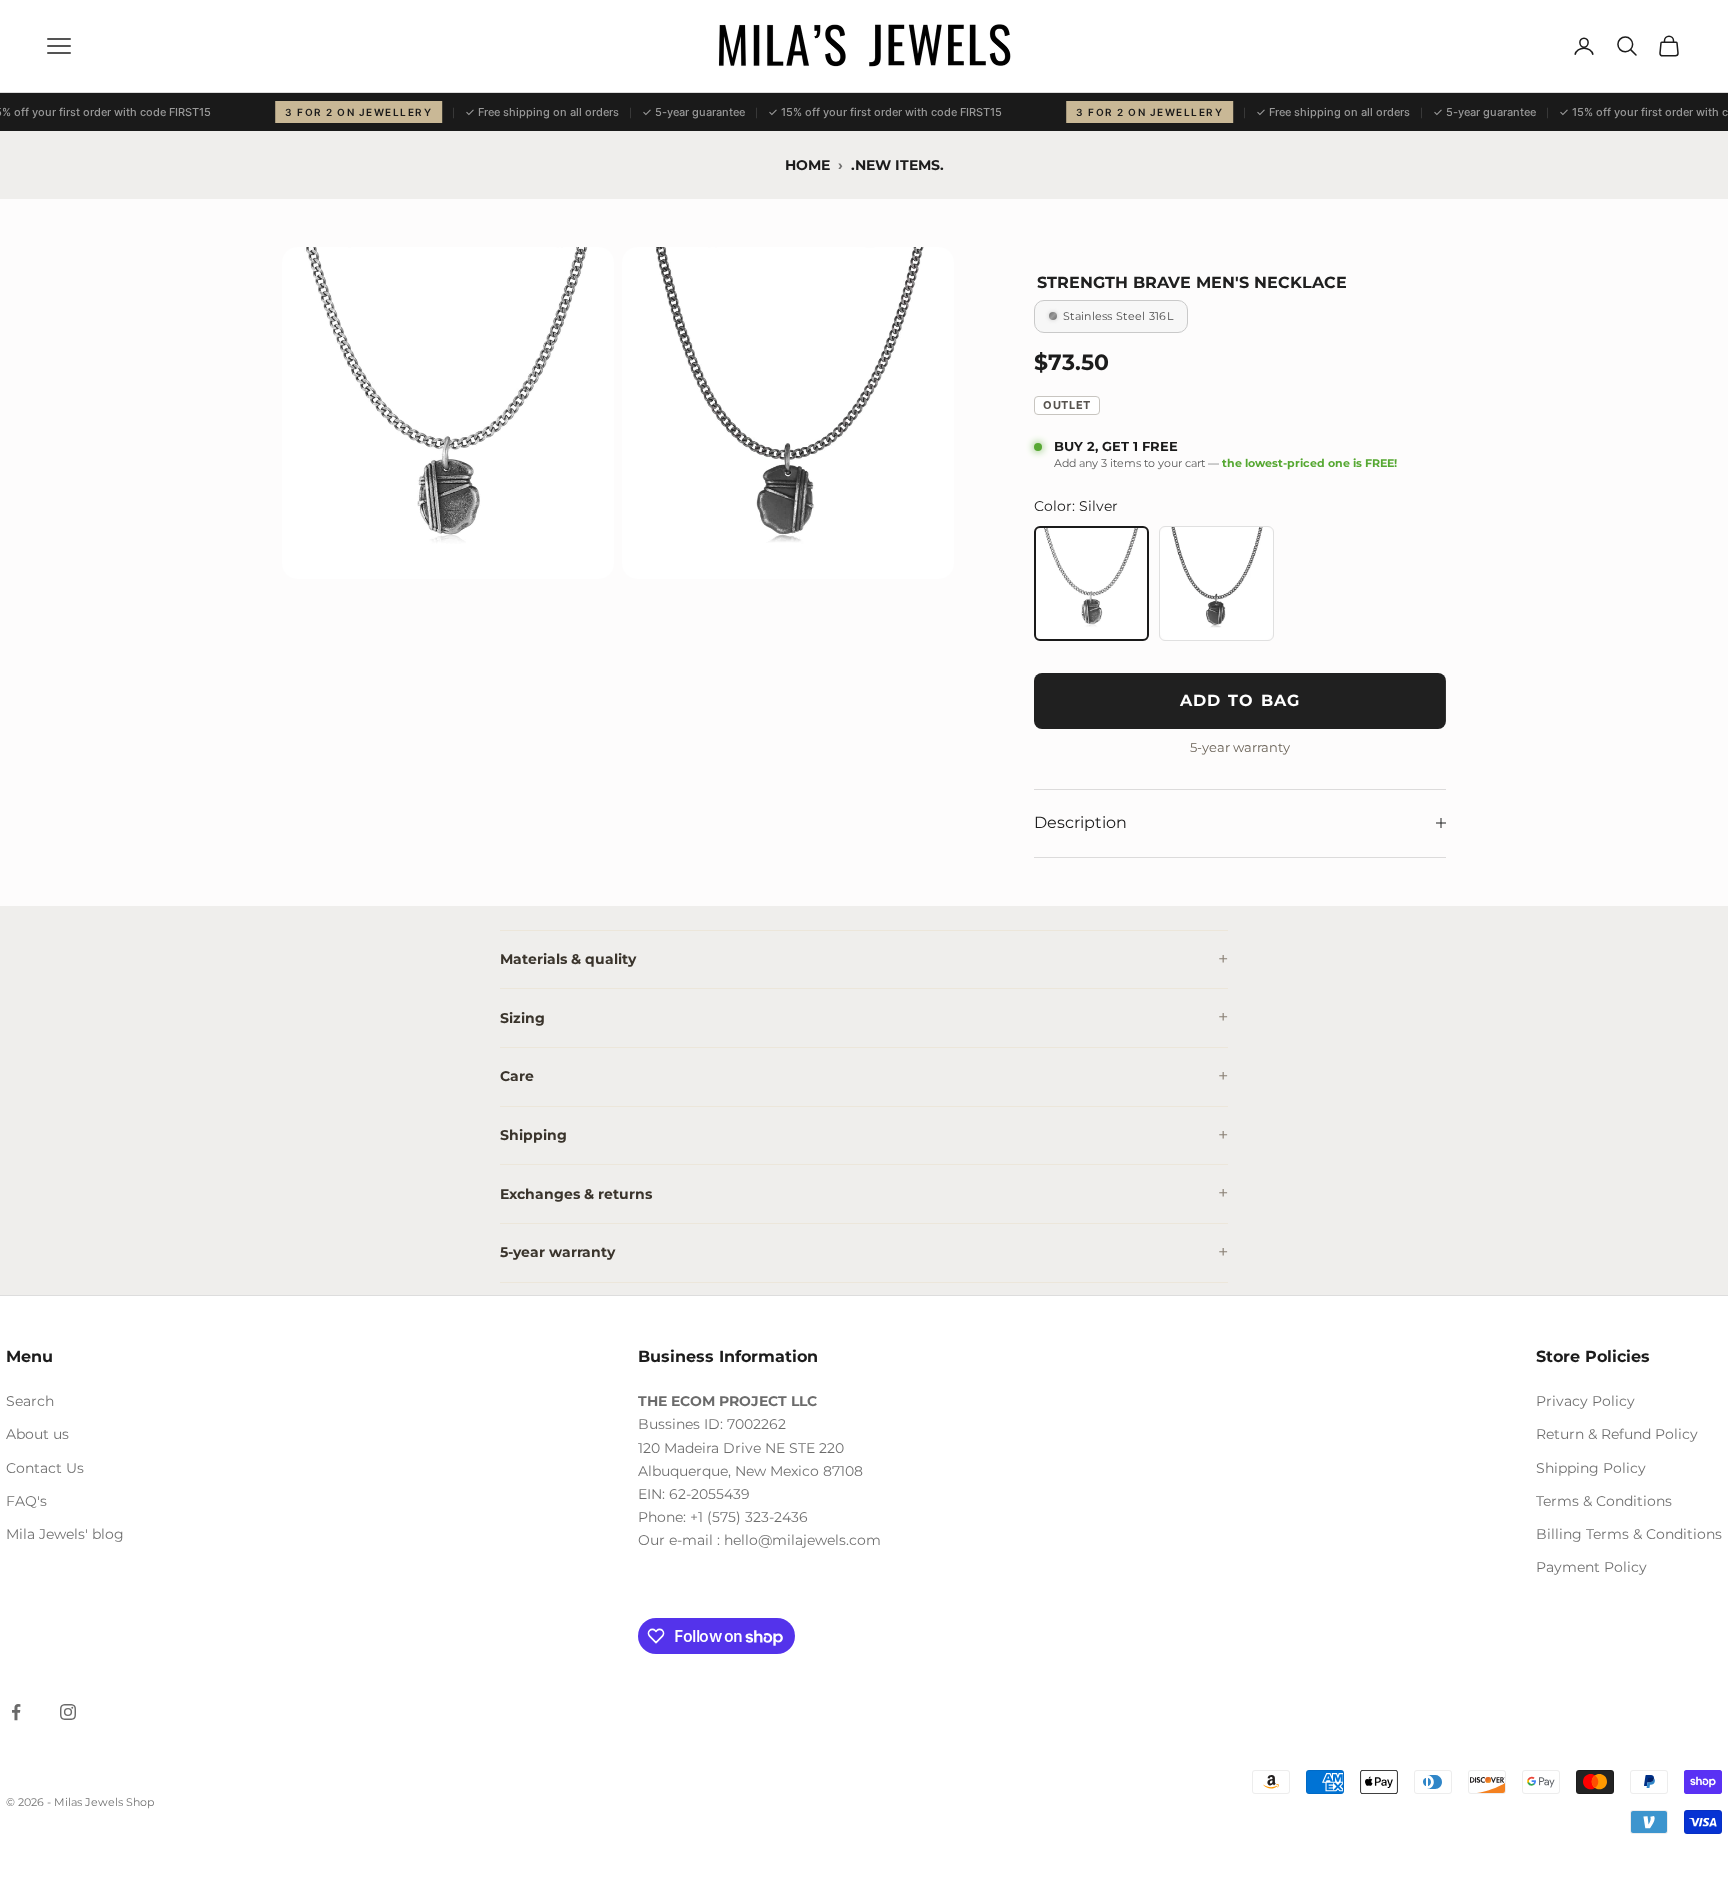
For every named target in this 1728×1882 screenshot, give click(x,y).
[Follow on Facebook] (16, 1712)
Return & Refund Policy (1617, 1434)
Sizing (522, 1018)
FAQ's (26, 1501)
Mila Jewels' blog (65, 1534)
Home (807, 165)
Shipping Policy (1591, 1468)
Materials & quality (568, 959)
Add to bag (1240, 700)
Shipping (533, 1135)
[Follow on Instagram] (68, 1712)
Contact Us (45, 1468)
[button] (448, 413)
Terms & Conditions (1604, 1501)
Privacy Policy (1585, 1401)
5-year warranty (557, 1252)
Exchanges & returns (576, 1194)
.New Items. (897, 165)
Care (517, 1076)
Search (30, 1401)
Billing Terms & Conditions (1629, 1534)
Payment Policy (1591, 1567)
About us (37, 1434)
